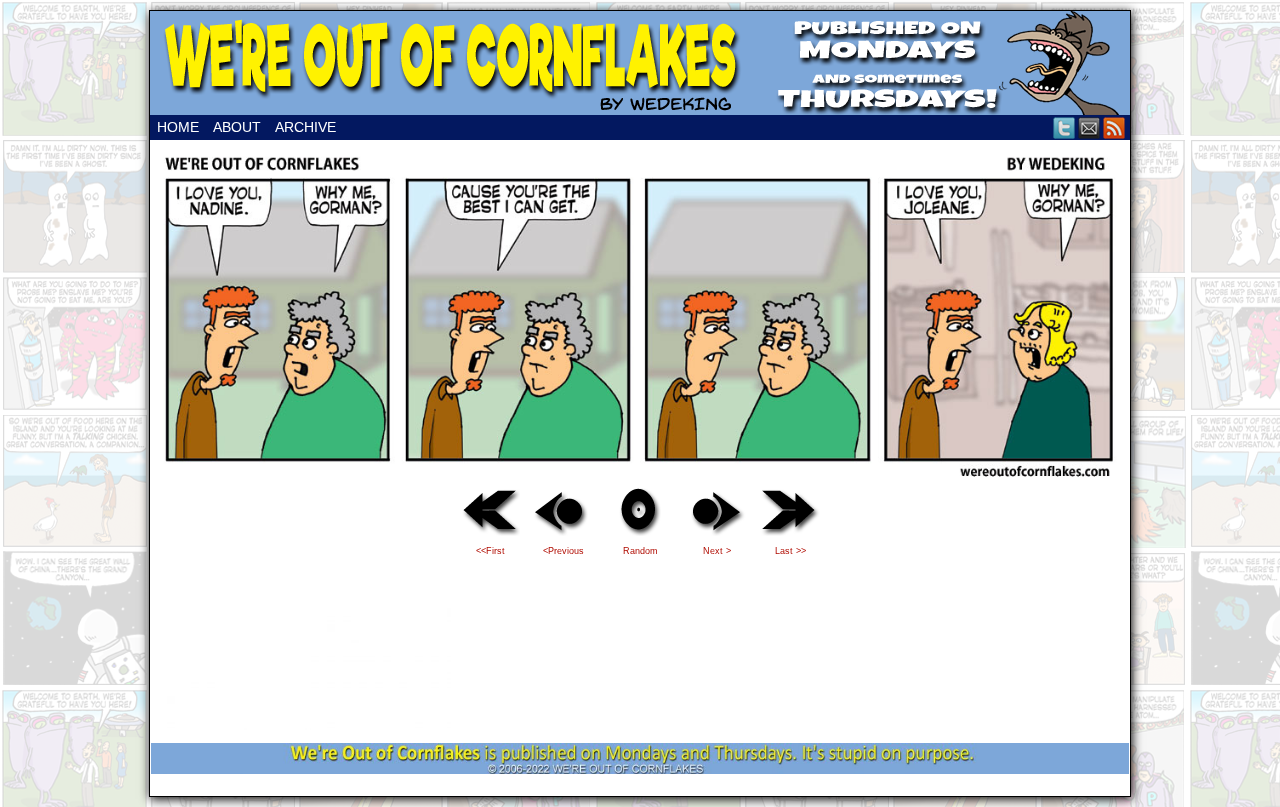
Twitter (1064, 127)
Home (178, 127)
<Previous (563, 551)
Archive (305, 127)
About (237, 127)
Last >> (790, 551)
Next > (717, 551)
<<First (490, 551)
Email (1089, 127)
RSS (1114, 127)
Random (640, 551)
